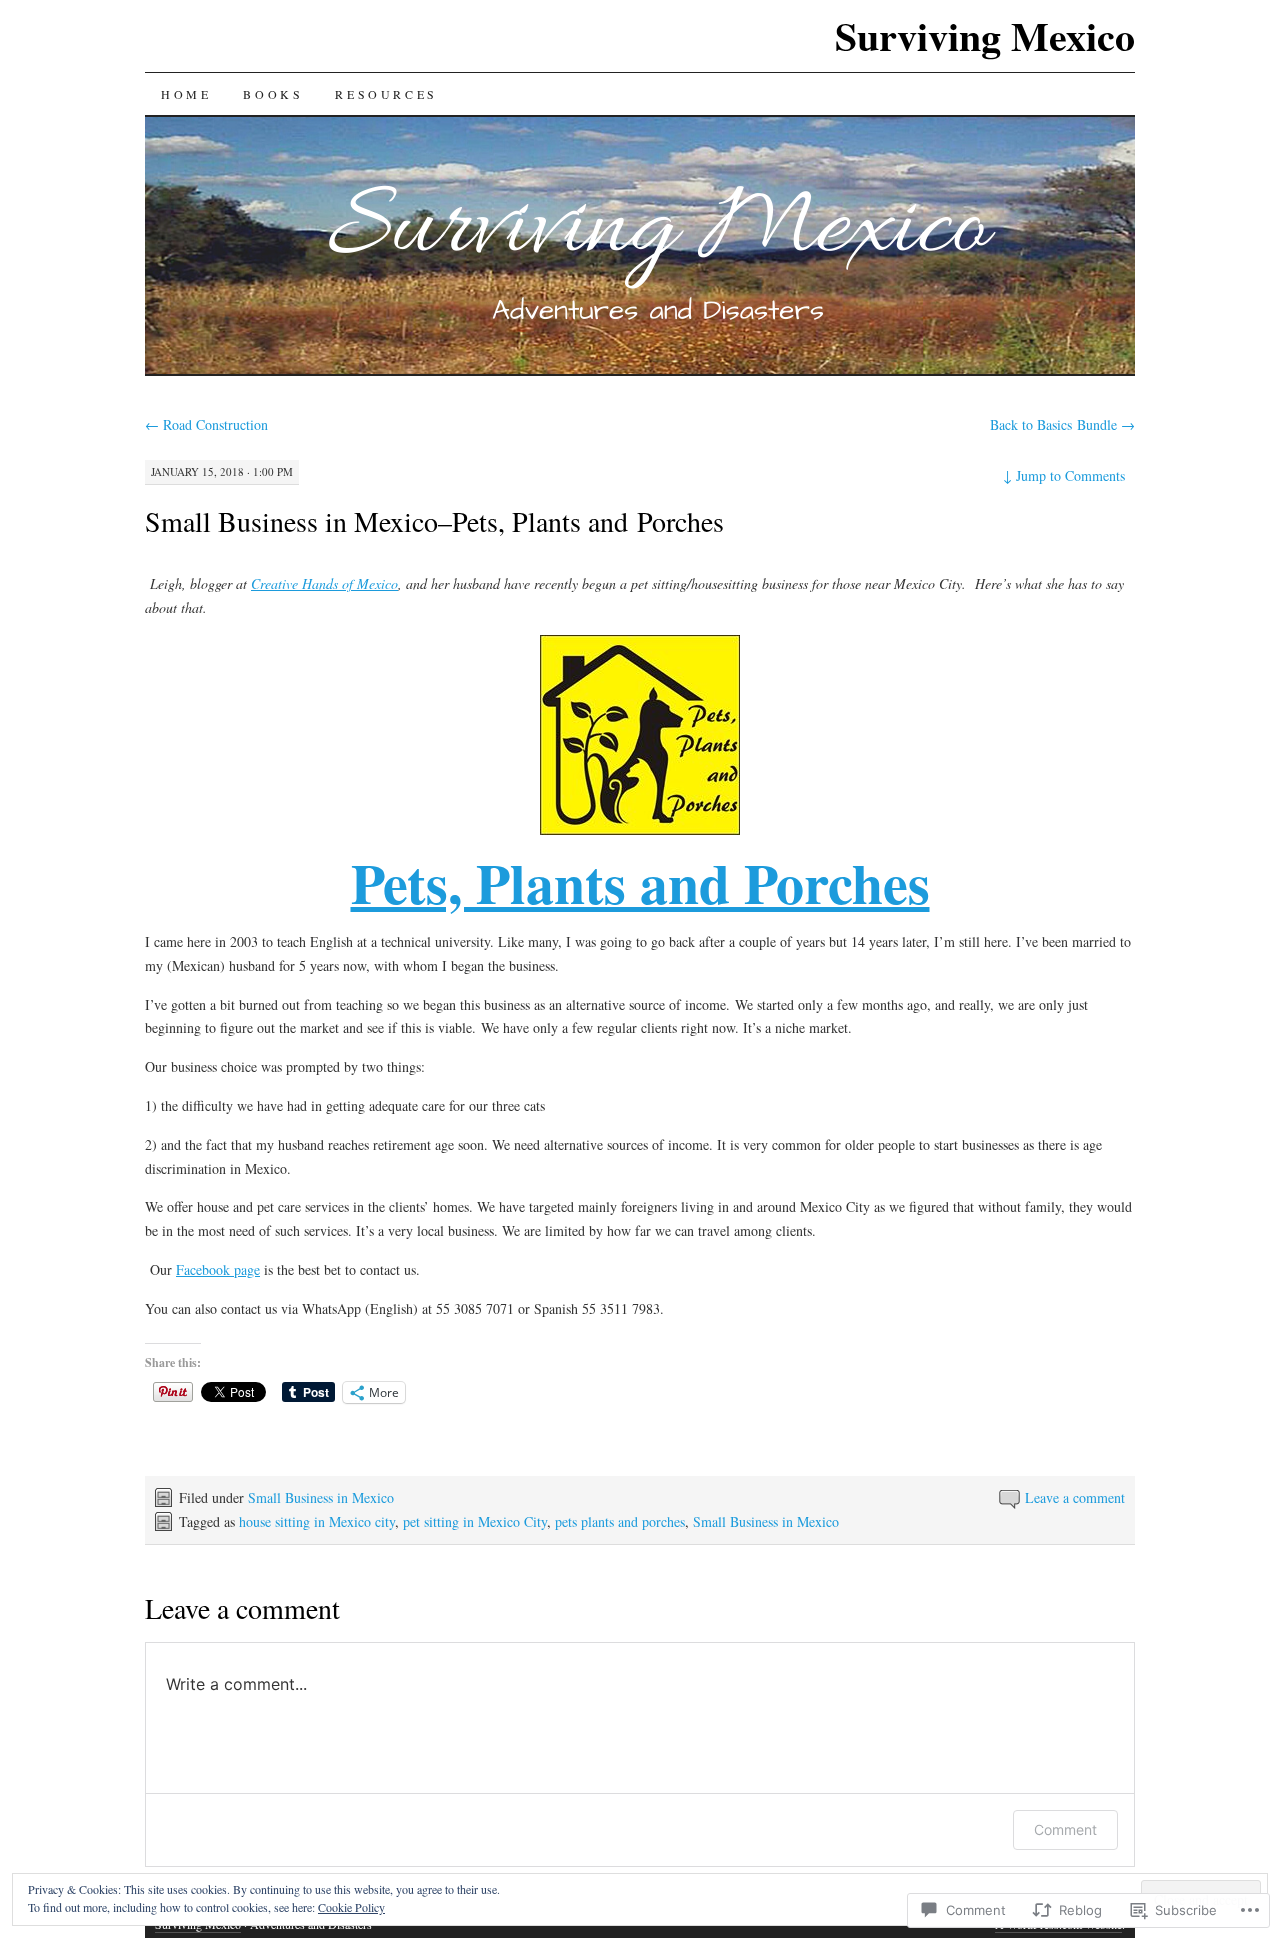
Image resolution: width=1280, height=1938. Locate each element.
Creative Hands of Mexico (324, 583)
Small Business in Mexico (321, 1497)
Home (186, 94)
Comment (1065, 1829)
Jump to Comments (1064, 475)
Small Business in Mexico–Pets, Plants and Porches (434, 521)
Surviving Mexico (985, 35)
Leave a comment (1075, 1497)
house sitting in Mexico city (317, 1521)
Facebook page (218, 1269)
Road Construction (206, 424)
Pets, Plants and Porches (640, 882)
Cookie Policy (351, 1907)
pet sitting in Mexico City (475, 1521)
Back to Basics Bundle (1062, 424)
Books (273, 94)
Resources (386, 94)
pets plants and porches (620, 1521)
